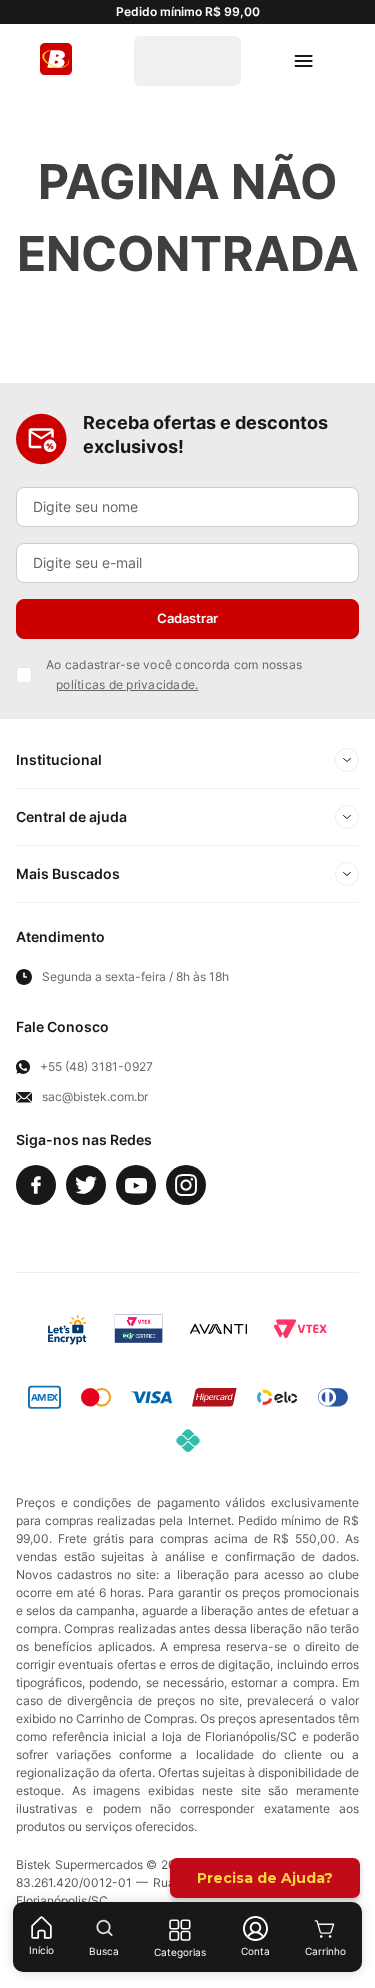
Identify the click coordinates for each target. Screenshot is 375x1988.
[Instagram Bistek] (186, 1185)
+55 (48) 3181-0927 (96, 1067)
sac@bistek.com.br (95, 1097)
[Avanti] (218, 1329)
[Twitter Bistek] (86, 1185)
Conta (255, 1951)
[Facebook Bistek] (36, 1185)
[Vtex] (300, 1329)
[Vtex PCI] (138, 1329)
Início (41, 1950)
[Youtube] (136, 1185)
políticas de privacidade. (127, 684)
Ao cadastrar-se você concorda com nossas (174, 674)
